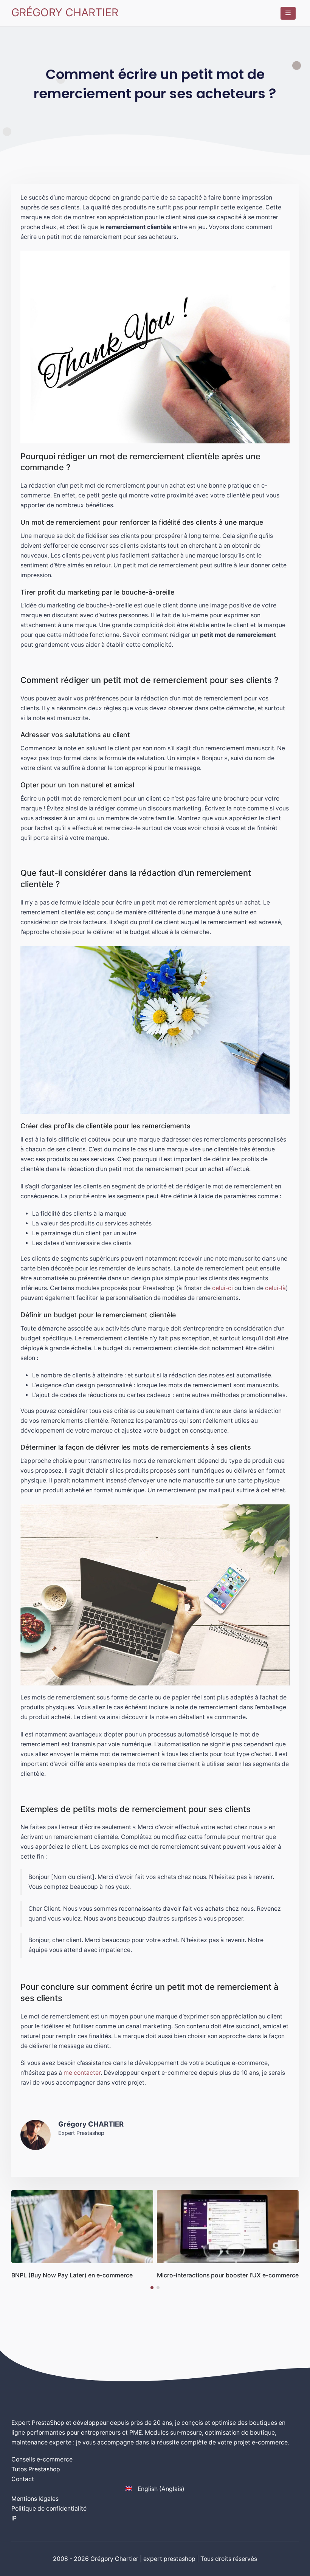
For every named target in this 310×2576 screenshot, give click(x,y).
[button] (152, 2288)
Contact (23, 2479)
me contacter (82, 2073)
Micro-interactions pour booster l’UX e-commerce (228, 2275)
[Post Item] (82, 2227)
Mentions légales (35, 2499)
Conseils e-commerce (42, 2459)
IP (14, 2518)
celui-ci (222, 1288)
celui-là (275, 1288)
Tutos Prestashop (36, 2469)
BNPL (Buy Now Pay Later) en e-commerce (72, 2275)
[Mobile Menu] (288, 13)
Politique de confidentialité (49, 2509)
